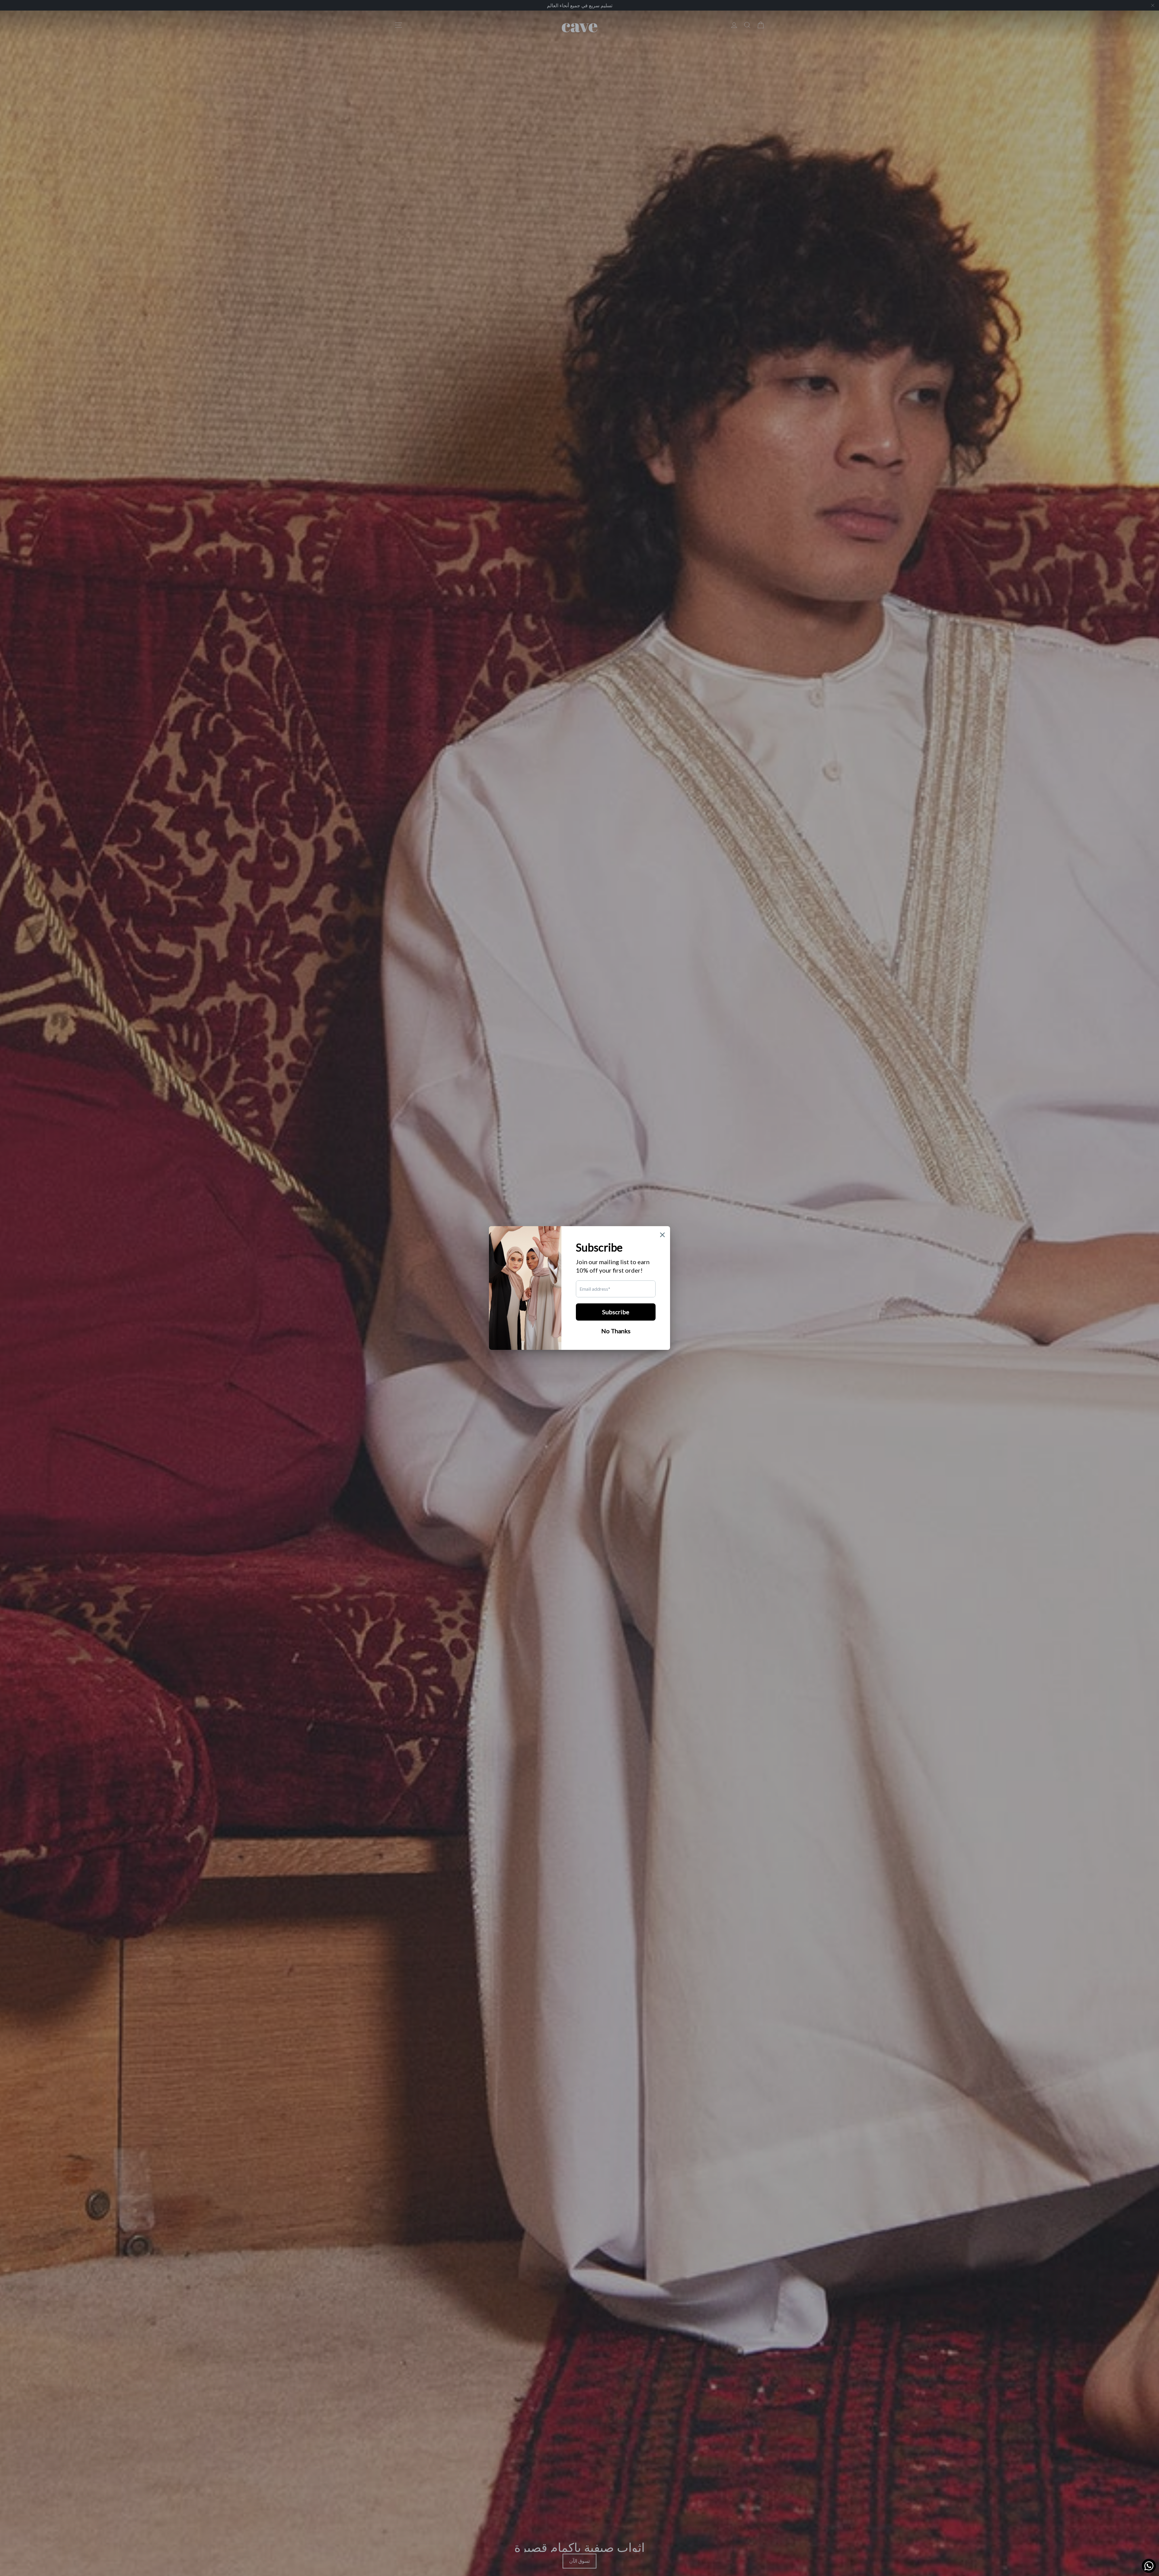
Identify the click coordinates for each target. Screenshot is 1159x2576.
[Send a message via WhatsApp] (1149, 2566)
